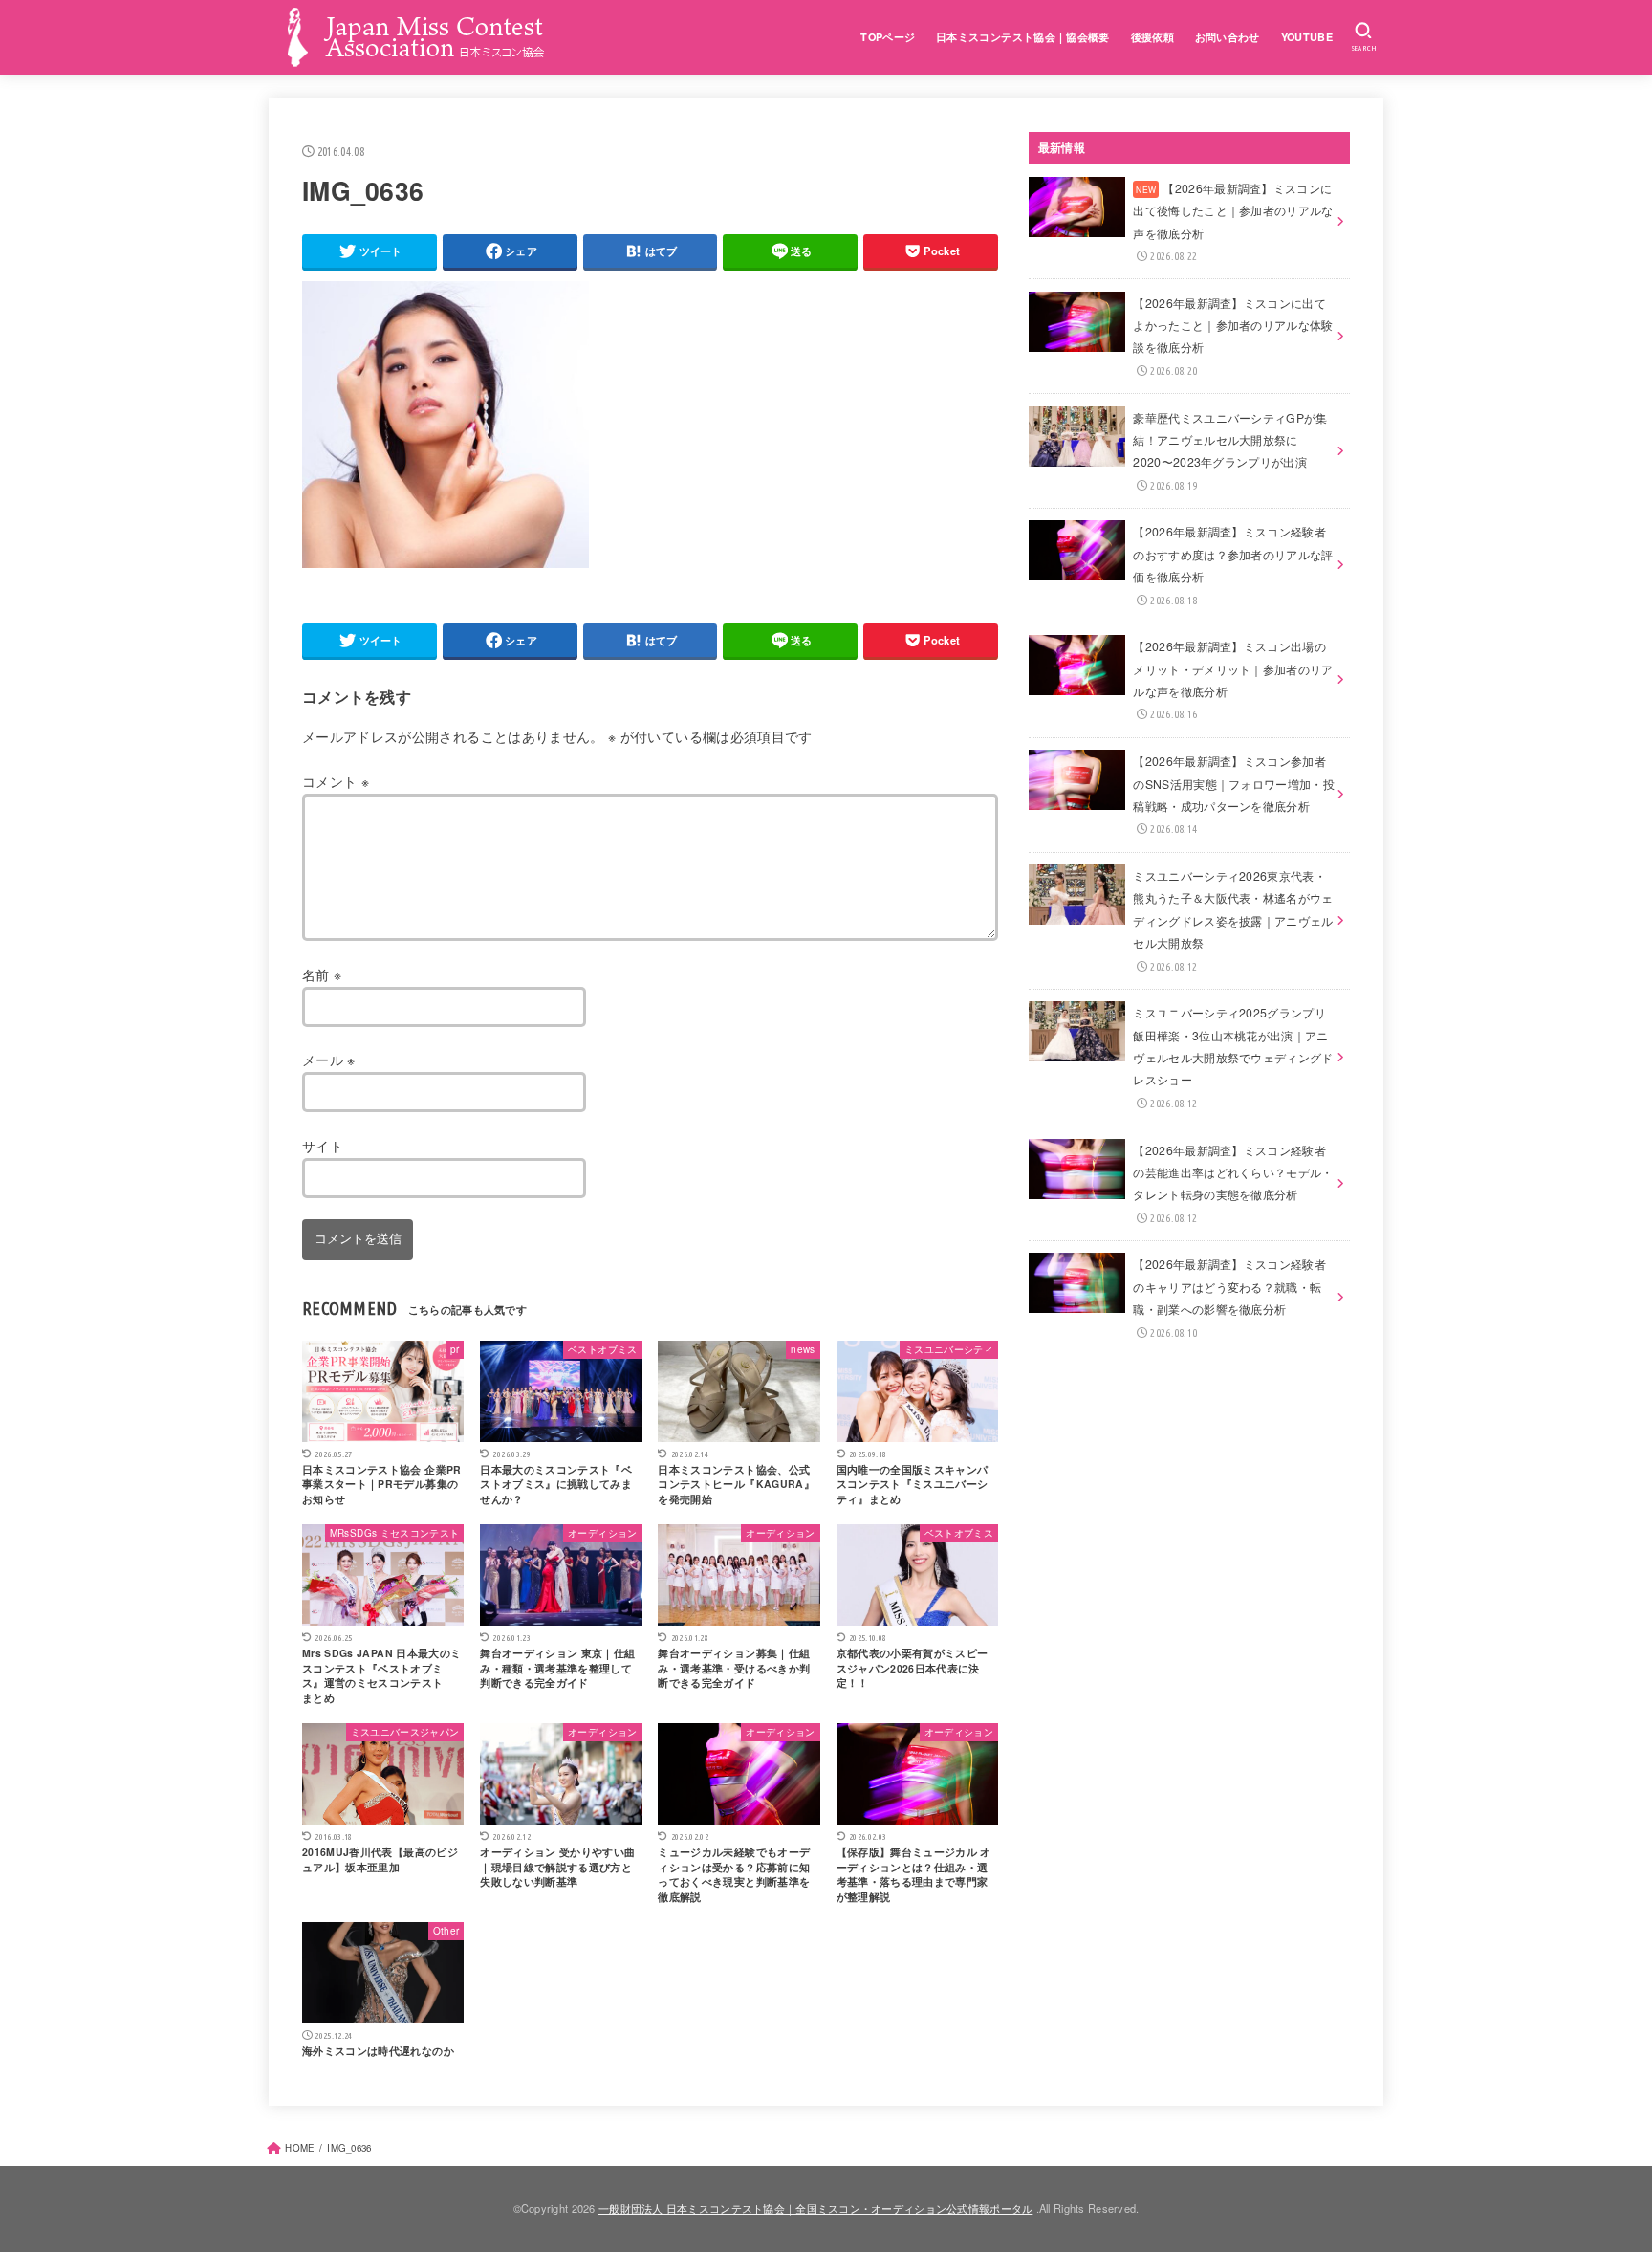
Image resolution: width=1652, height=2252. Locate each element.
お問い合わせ (1228, 37)
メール (329, 1060)
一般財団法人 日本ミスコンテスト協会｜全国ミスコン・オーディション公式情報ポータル (815, 2208)
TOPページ (888, 37)
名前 (322, 974)
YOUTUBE (1307, 37)
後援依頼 (1152, 37)
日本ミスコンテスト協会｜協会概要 (1023, 37)
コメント (336, 781)
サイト (323, 1146)
